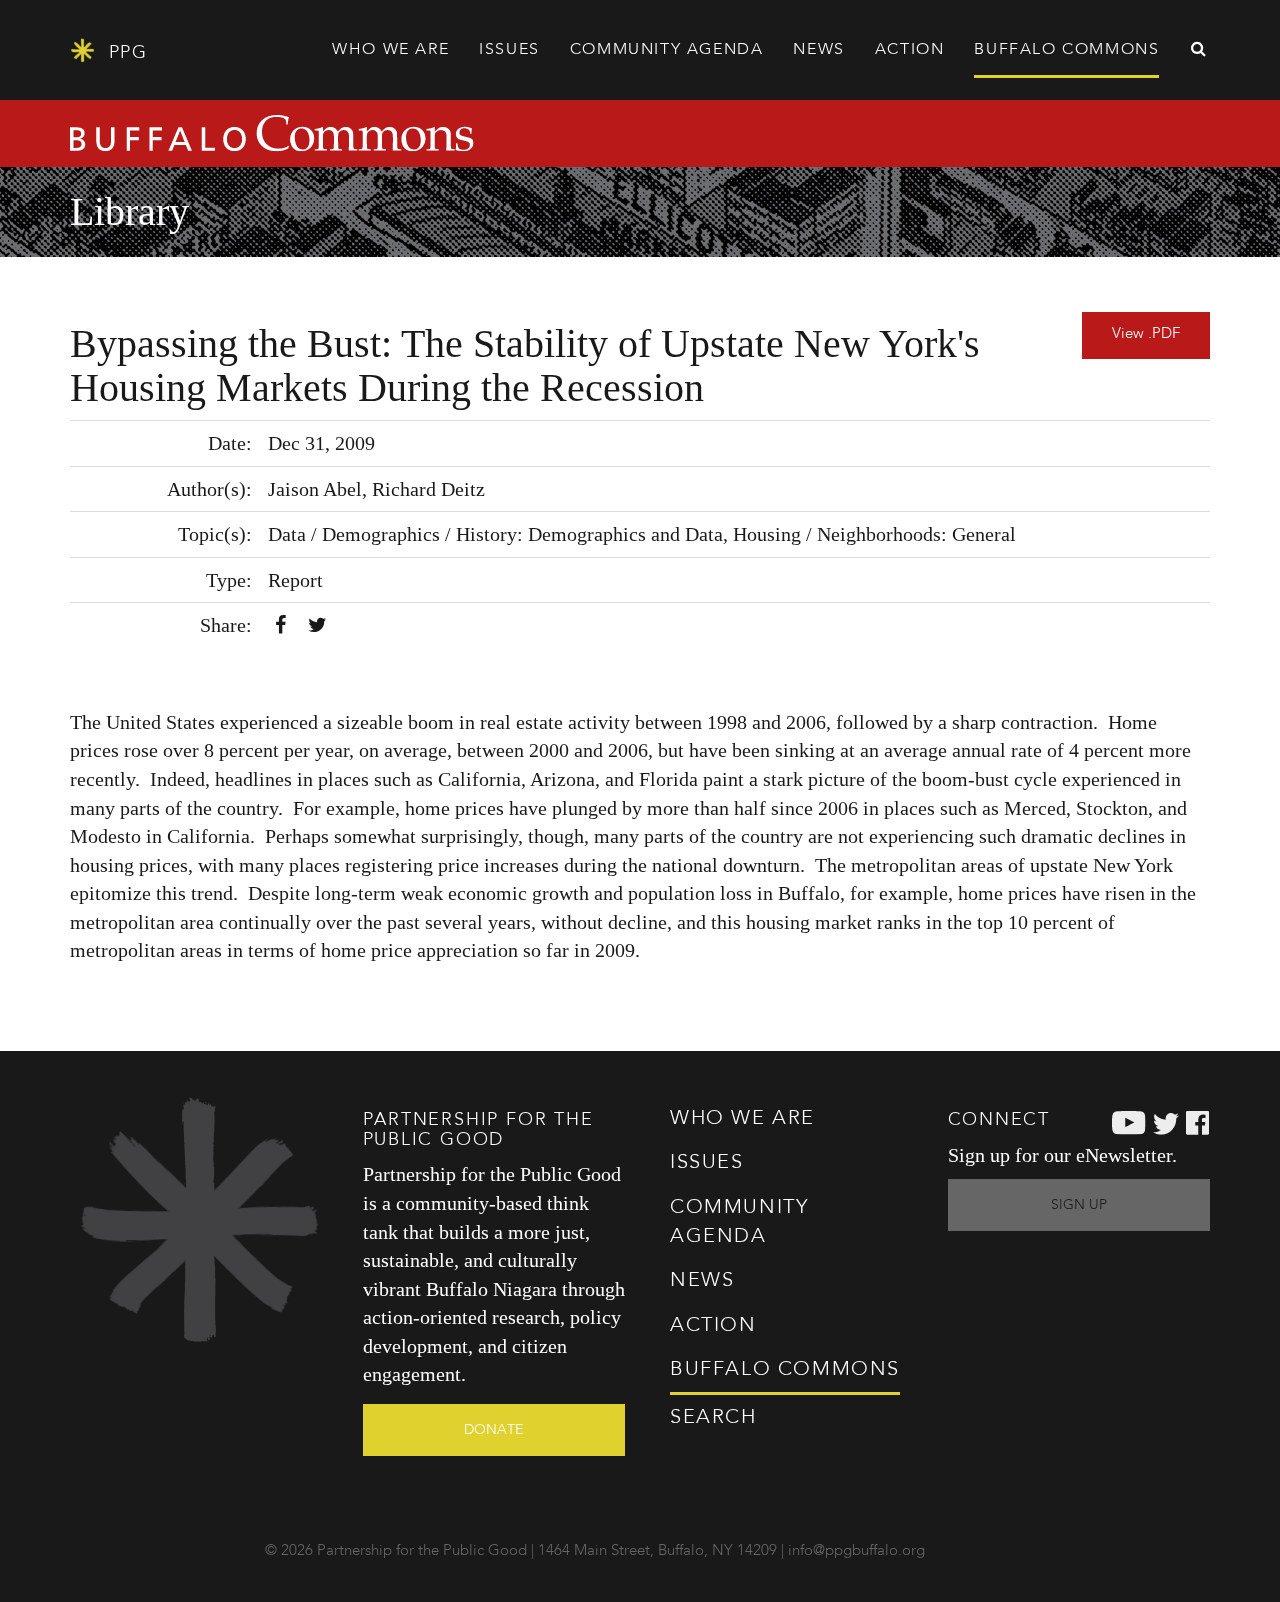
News (818, 50)
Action (713, 1326)
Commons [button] (1066, 50)
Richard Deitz (428, 489)
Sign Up (1079, 1205)
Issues (707, 1163)
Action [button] (910, 50)
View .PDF (1146, 334)
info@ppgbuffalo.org (856, 1551)
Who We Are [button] (390, 50)
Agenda (667, 50)
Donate (493, 1430)
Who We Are (742, 1119)
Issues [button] (509, 50)
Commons (785, 1370)
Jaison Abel (315, 489)
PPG (124, 53)
